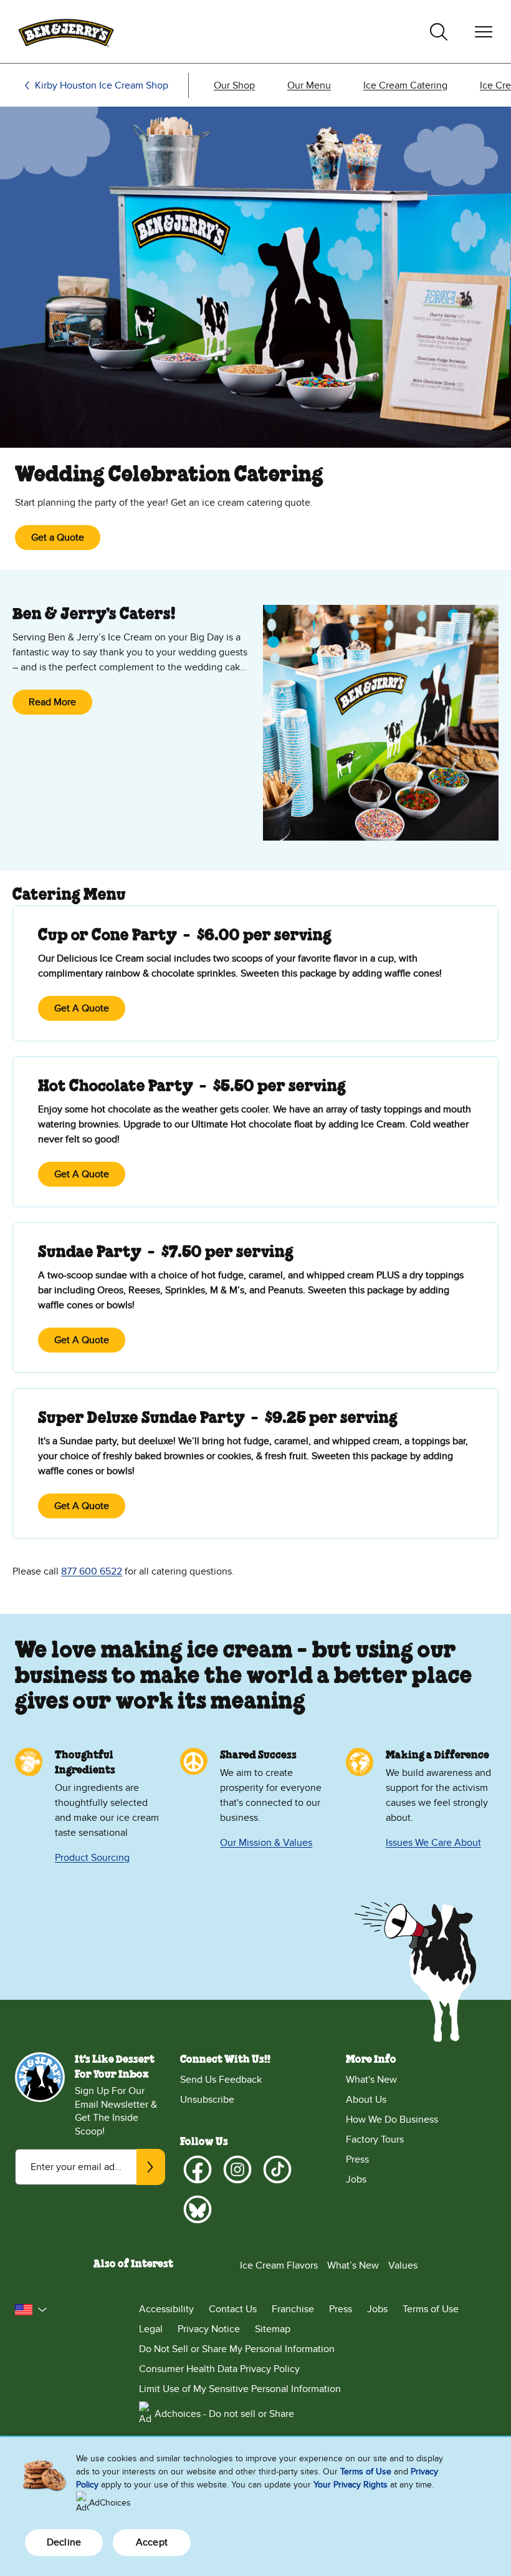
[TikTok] (277, 2169)
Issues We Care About (433, 1843)
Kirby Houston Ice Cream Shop (102, 85)
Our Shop (234, 85)
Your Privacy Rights (351, 2485)
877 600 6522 (92, 1571)
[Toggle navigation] (484, 32)
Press (357, 2159)
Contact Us (233, 2309)
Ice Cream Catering (405, 85)
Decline (64, 2542)
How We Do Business (392, 2120)
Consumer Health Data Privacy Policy (219, 2369)
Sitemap (273, 2329)
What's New (371, 2080)
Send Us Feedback (221, 2080)
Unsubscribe (207, 2100)
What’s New (353, 2265)
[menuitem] (234, 85)
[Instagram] (237, 2169)
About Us (366, 2100)
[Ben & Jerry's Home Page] (66, 31)
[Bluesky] (198, 2209)
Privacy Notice (209, 2329)
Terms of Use (431, 2309)
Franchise (293, 2309)
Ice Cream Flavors (279, 2265)
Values (403, 2265)
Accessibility (166, 2309)
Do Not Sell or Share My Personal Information (237, 2349)
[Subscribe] (151, 2167)
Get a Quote (58, 538)
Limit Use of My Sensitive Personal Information (240, 2389)
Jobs (356, 2179)
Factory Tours (375, 2139)
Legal (151, 2329)
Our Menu (309, 85)
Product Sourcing (92, 1858)
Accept (152, 2542)
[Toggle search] (439, 32)
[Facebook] (198, 2169)
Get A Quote (82, 1008)
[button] (31, 2310)
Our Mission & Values (266, 1843)
